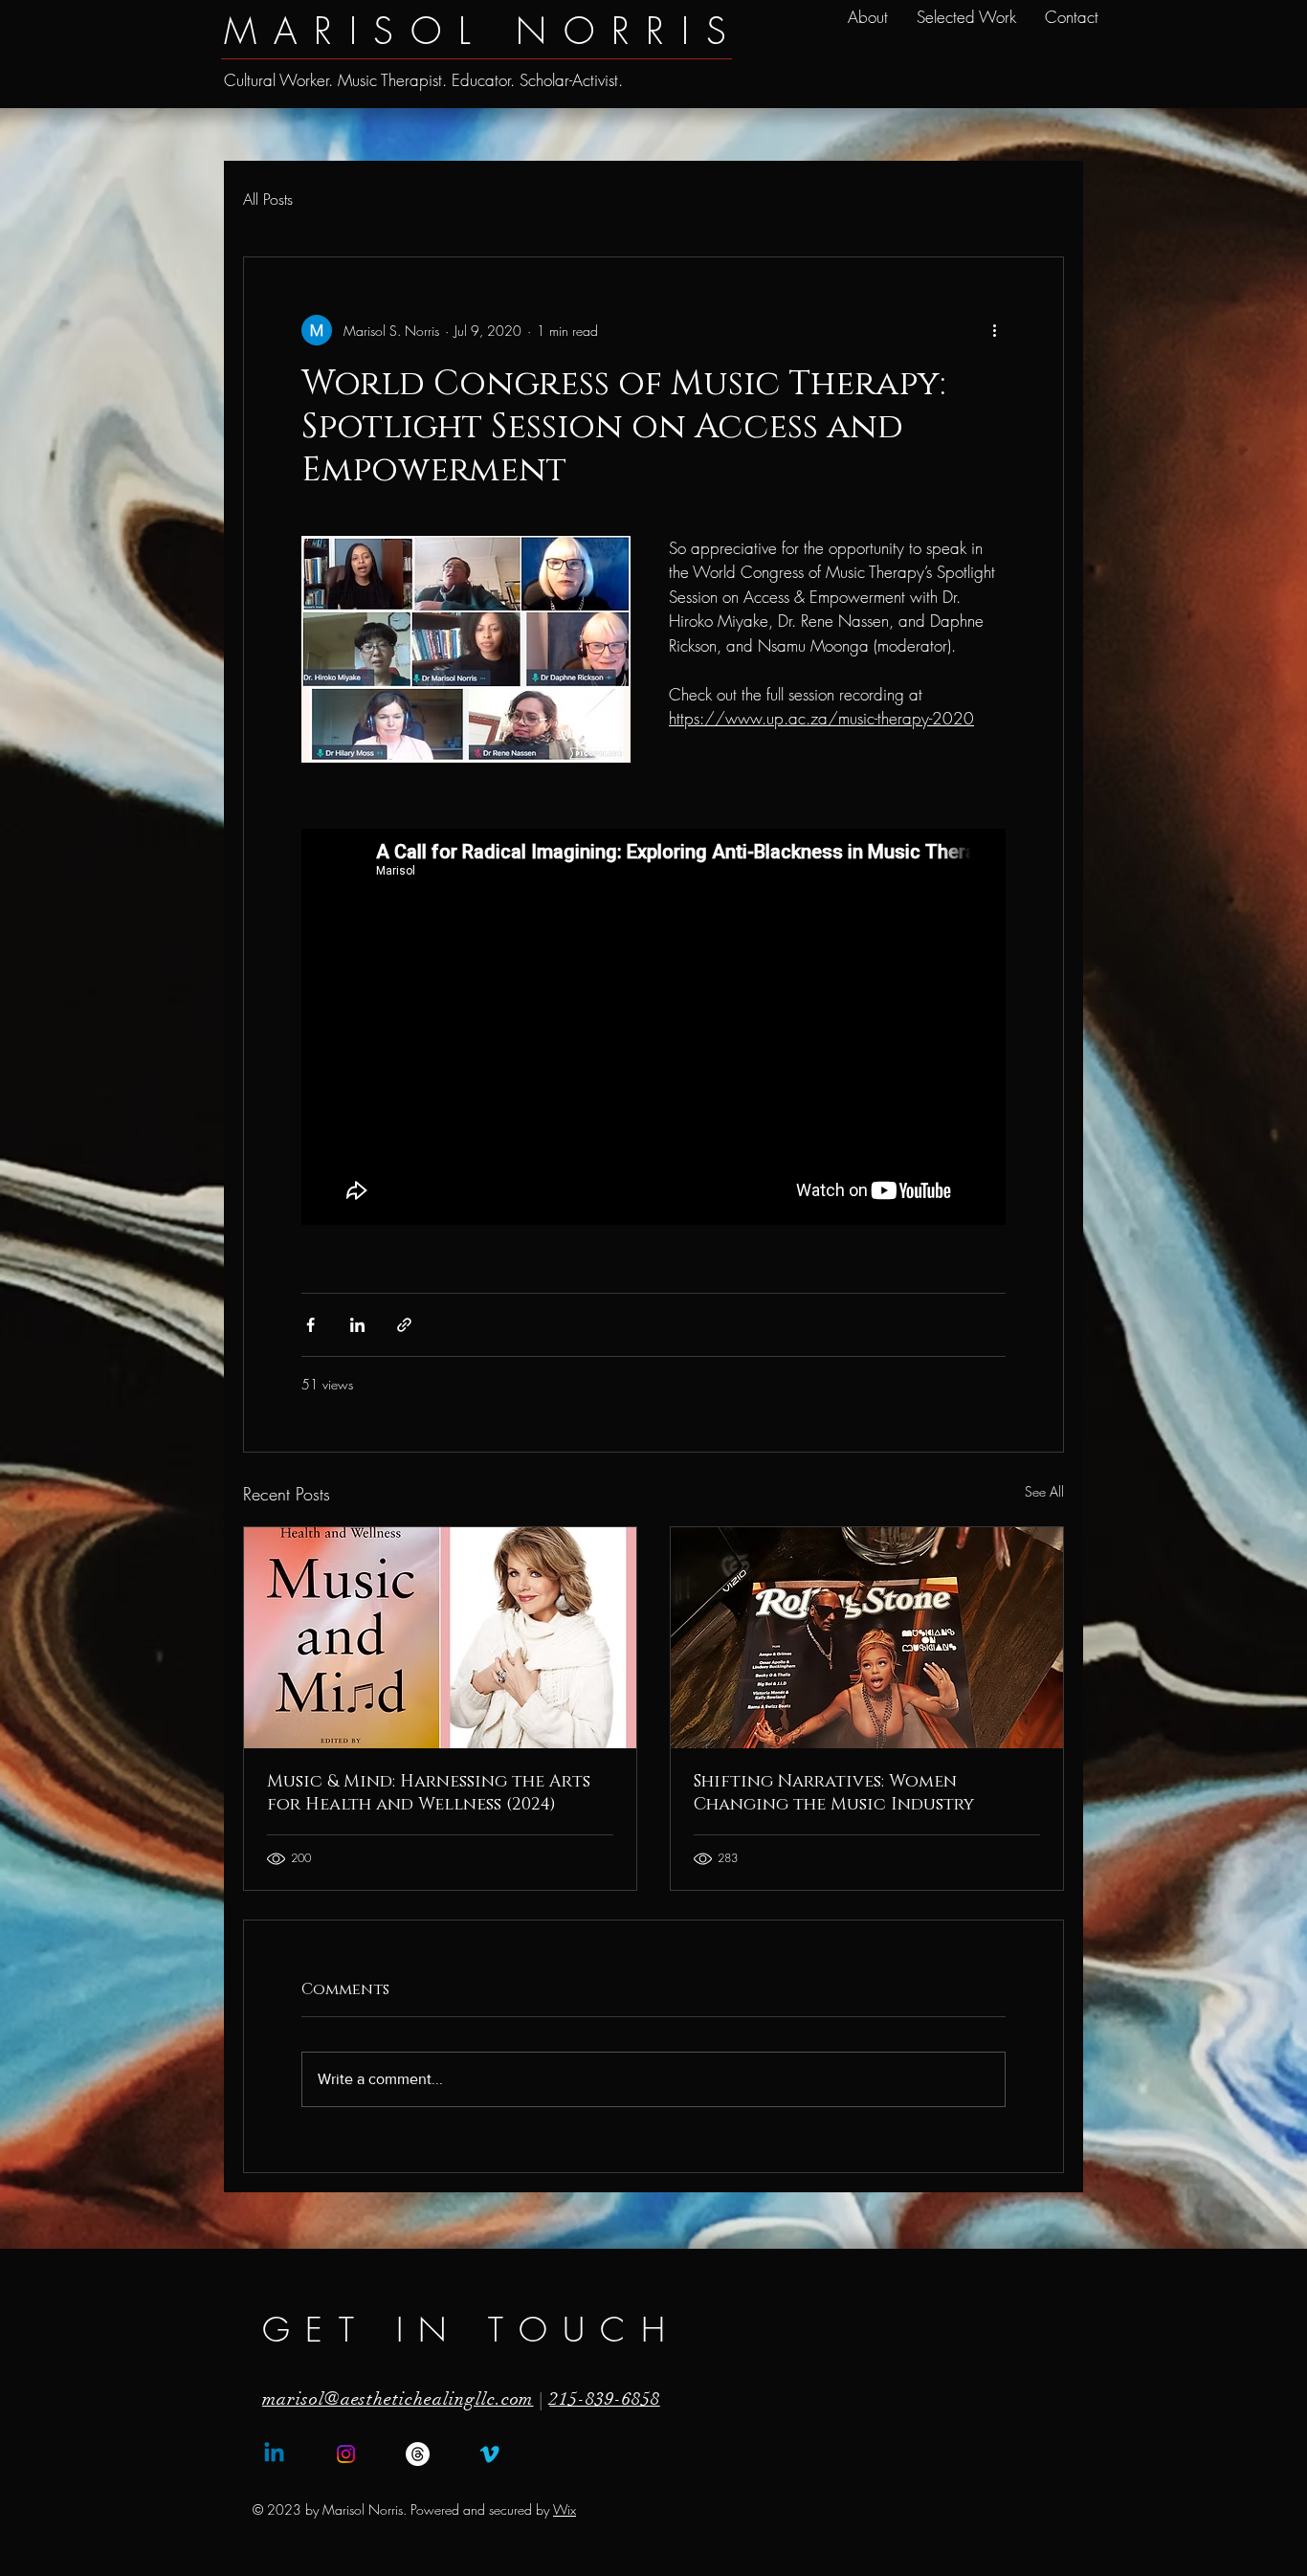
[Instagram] (346, 2454)
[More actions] (994, 330)
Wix (565, 2509)
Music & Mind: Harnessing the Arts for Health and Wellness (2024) (429, 1793)
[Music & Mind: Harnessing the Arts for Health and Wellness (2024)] (440, 1638)
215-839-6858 (604, 2399)
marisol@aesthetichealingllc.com (398, 2399)
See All (1044, 1491)
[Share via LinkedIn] (357, 1325)
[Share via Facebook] (310, 1325)
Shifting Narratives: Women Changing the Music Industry (834, 1793)
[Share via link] (404, 1325)
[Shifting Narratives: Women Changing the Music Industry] (867, 1638)
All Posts (268, 199)
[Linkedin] (274, 2454)
